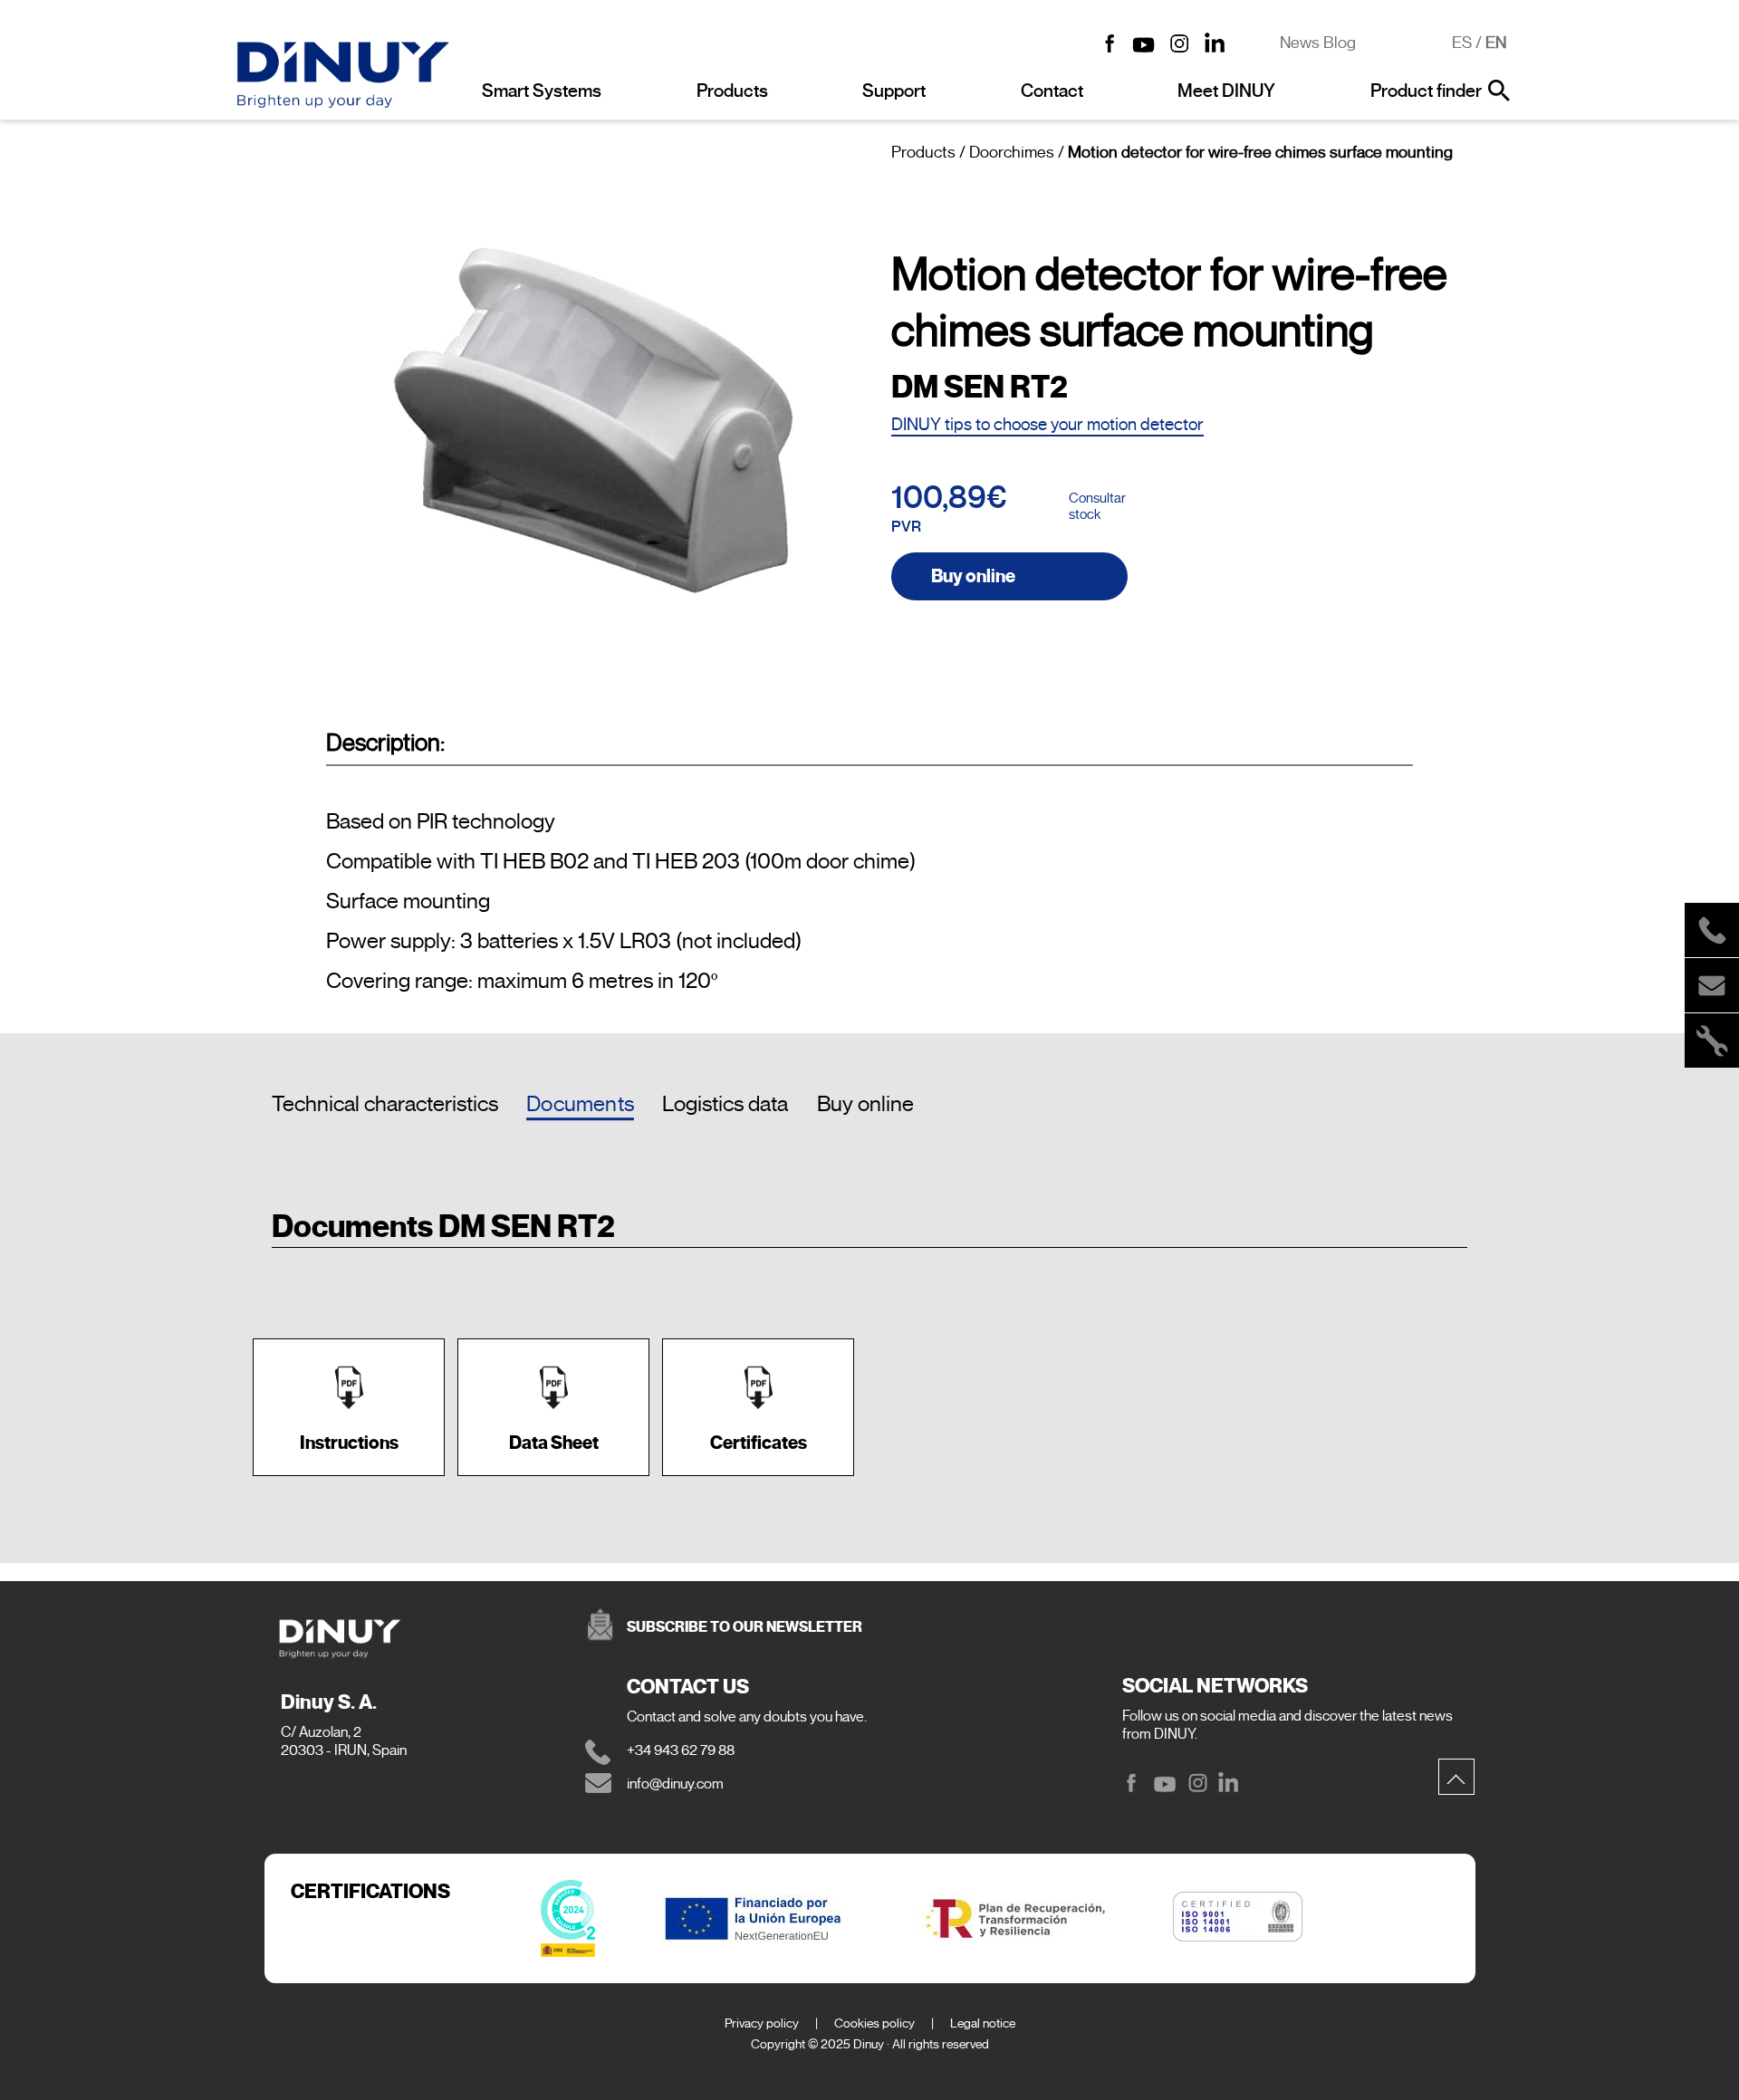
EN (1496, 43)
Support (894, 91)
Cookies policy (874, 2023)
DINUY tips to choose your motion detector (1047, 424)
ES (1462, 43)
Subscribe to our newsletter (745, 1627)
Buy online (973, 576)
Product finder (1426, 91)
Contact (1052, 91)
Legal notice (983, 2023)
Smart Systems (542, 91)
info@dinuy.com (675, 1784)
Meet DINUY (1226, 91)
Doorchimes (1012, 152)
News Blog (1318, 43)
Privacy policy (762, 2023)
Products (732, 91)
